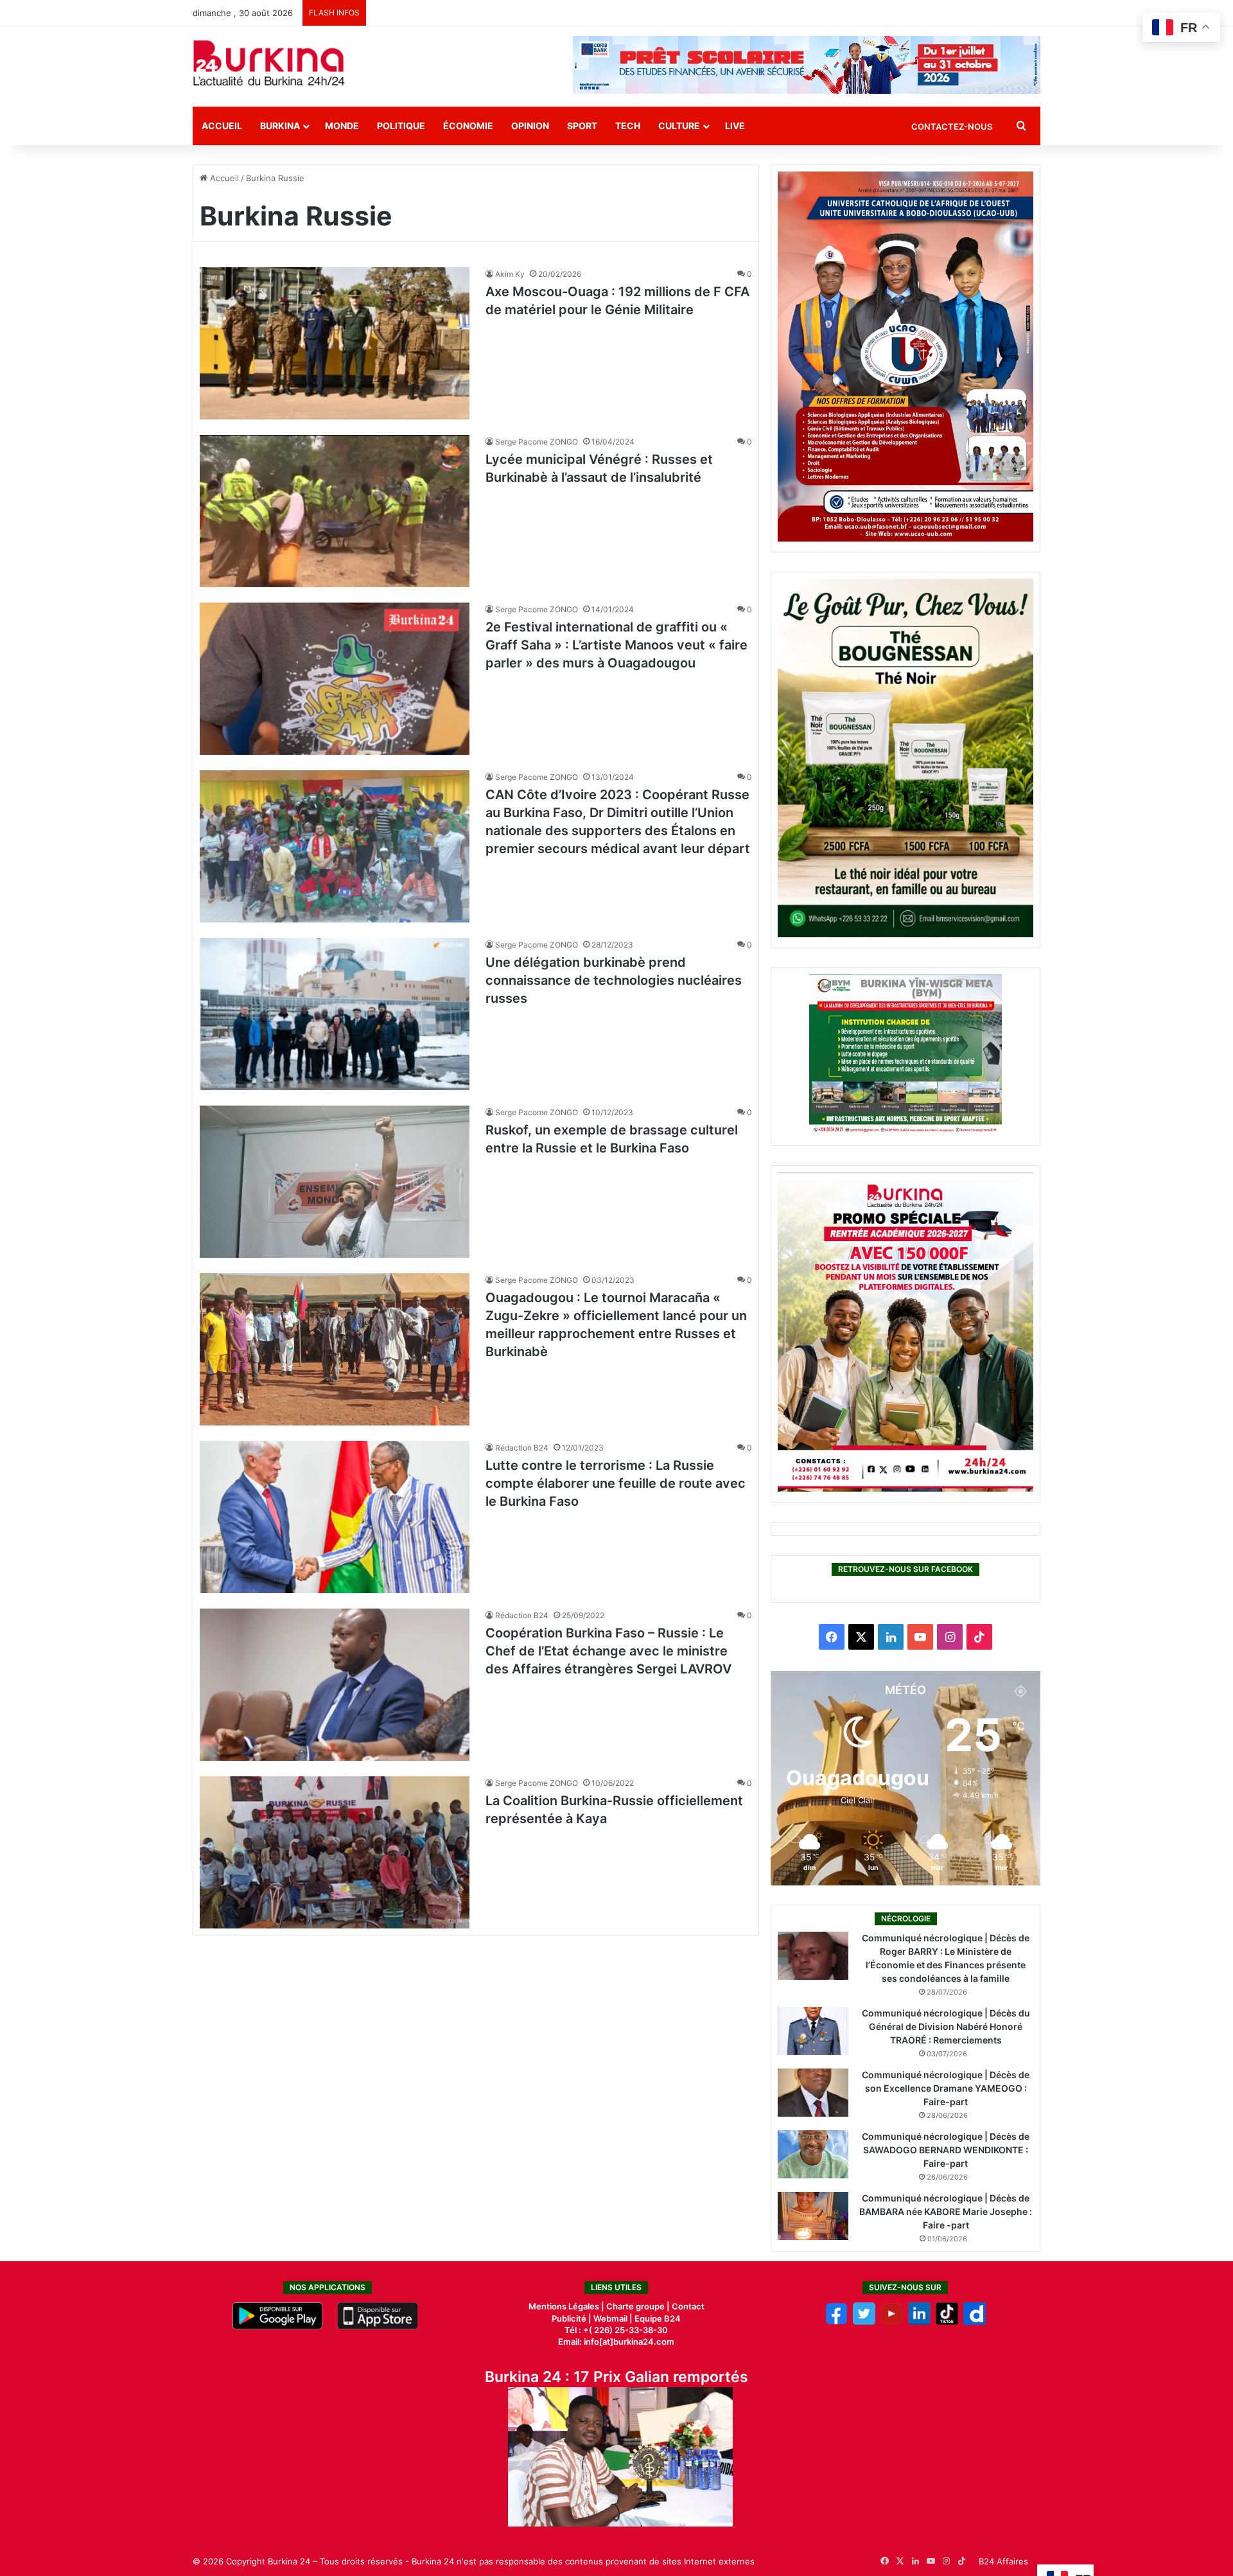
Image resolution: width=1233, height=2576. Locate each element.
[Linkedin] (919, 2322)
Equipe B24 (657, 2318)
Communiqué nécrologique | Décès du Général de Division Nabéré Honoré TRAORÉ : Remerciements (946, 2026)
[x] (864, 2322)
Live (735, 126)
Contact (688, 2306)
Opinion (530, 126)
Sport (582, 126)
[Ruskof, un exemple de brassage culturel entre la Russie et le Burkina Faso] (335, 1182)
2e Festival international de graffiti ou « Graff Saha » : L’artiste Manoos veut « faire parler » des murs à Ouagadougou (616, 645)
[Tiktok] (947, 2322)
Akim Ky (510, 274)
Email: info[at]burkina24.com (616, 2342)
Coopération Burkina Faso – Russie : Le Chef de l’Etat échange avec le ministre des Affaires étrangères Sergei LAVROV (608, 1651)
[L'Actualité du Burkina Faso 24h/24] (269, 63)
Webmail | (613, 2318)
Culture (679, 126)
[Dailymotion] (975, 2322)
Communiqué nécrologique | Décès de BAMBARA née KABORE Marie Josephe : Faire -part (946, 2211)
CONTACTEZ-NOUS (952, 127)
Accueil (222, 126)
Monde (342, 126)
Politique (401, 126)
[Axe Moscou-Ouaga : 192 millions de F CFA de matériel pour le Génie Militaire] (335, 343)
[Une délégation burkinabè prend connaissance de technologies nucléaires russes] (335, 1014)
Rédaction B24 (522, 1448)
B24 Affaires (1003, 2561)
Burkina (280, 126)
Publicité (569, 2318)
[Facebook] (836, 2322)
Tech (628, 126)
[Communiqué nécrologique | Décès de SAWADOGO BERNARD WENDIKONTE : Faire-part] (813, 2154)
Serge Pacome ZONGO (537, 442)
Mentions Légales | (567, 2306)
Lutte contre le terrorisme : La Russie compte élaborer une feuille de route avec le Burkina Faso (616, 1483)
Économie (468, 126)
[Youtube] (892, 2322)
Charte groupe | (639, 2306)
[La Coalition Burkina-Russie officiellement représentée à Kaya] (335, 1852)
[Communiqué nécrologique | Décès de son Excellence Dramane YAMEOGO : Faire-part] (813, 2093)
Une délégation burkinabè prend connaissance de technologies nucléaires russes (614, 980)
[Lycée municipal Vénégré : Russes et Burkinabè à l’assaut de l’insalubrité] (335, 511)
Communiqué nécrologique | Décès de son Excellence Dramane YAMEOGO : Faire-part (946, 2088)
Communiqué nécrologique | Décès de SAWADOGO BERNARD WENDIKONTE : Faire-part (946, 2150)
